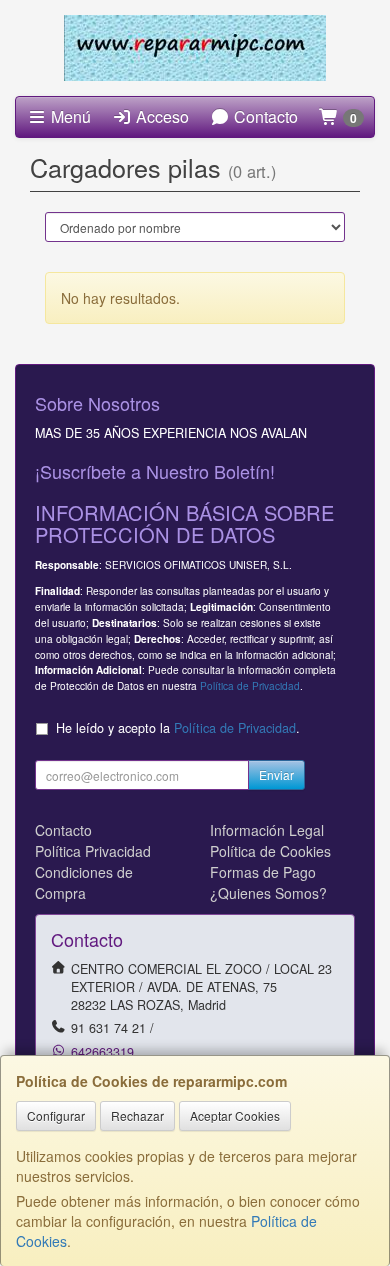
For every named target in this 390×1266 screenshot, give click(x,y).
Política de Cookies (270, 851)
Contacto (264, 116)
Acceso (160, 116)
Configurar (56, 1115)
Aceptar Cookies (235, 1115)
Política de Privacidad (250, 685)
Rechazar (137, 1115)
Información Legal (267, 830)
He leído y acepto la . (178, 728)
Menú (69, 116)
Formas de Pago (263, 872)
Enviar (276, 774)
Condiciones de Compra (84, 882)
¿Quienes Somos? (268, 893)
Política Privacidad (93, 851)
